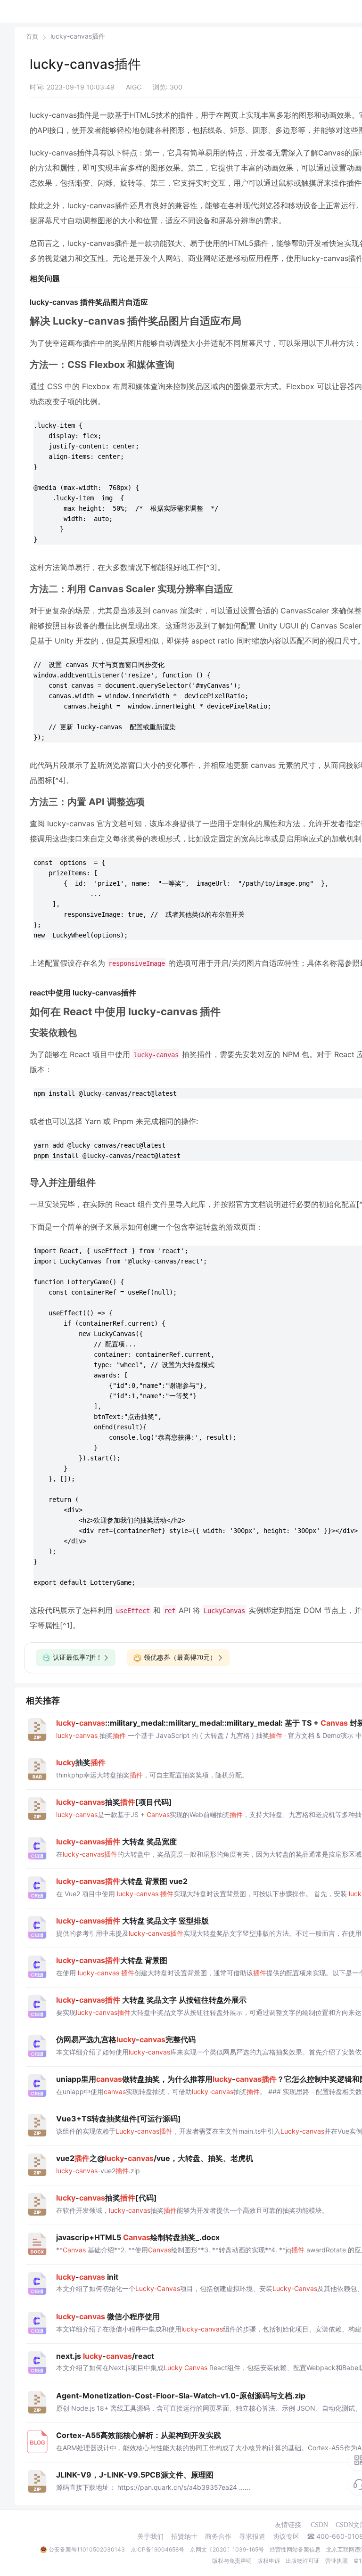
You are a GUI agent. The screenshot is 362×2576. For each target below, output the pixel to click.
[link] (32, 36)
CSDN (319, 2525)
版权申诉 (269, 2561)
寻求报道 (252, 2536)
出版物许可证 (303, 2561)
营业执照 (337, 2561)
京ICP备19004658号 (157, 2549)
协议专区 (286, 2536)
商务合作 (218, 2536)
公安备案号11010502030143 (87, 2549)
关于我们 (150, 2536)
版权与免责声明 (232, 2561)
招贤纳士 (184, 2536)
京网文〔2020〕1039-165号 (227, 2549)
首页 (32, 37)
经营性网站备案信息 (295, 2549)
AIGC (134, 87)
